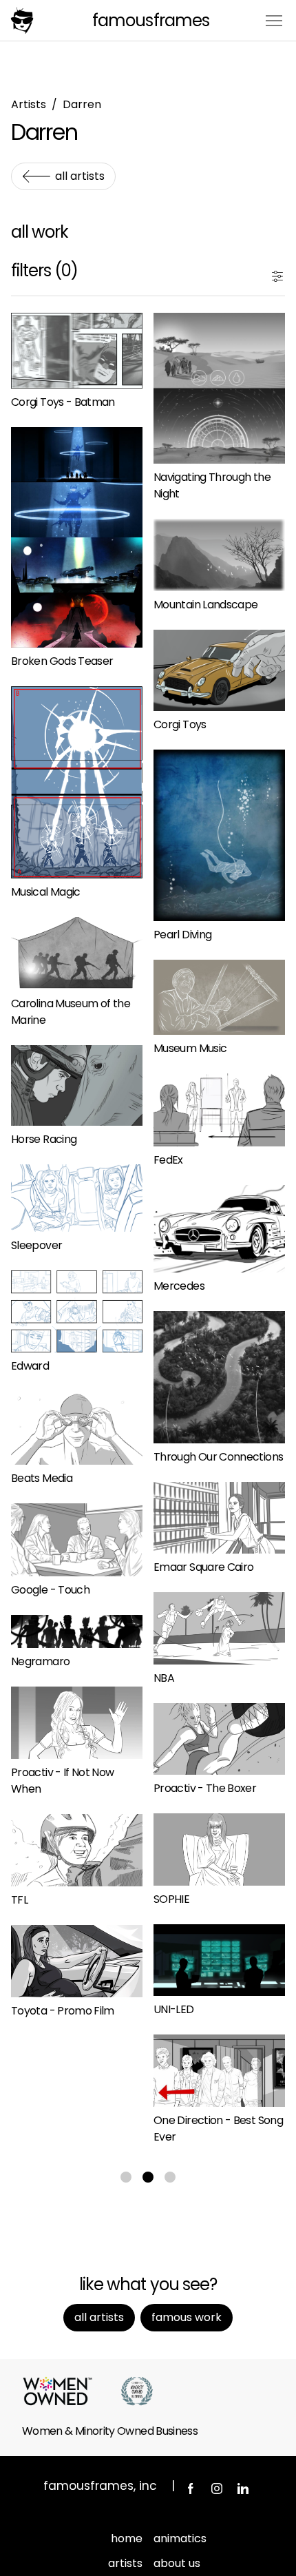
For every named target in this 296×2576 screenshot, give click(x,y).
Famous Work (187, 2317)
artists (125, 2563)
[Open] (277, 274)
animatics (180, 2538)
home (127, 2538)
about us (177, 2563)
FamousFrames (150, 20)
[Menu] (274, 20)
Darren (82, 104)
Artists (29, 104)
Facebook (191, 2489)
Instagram (217, 2489)
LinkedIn (243, 2489)
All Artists (80, 176)
